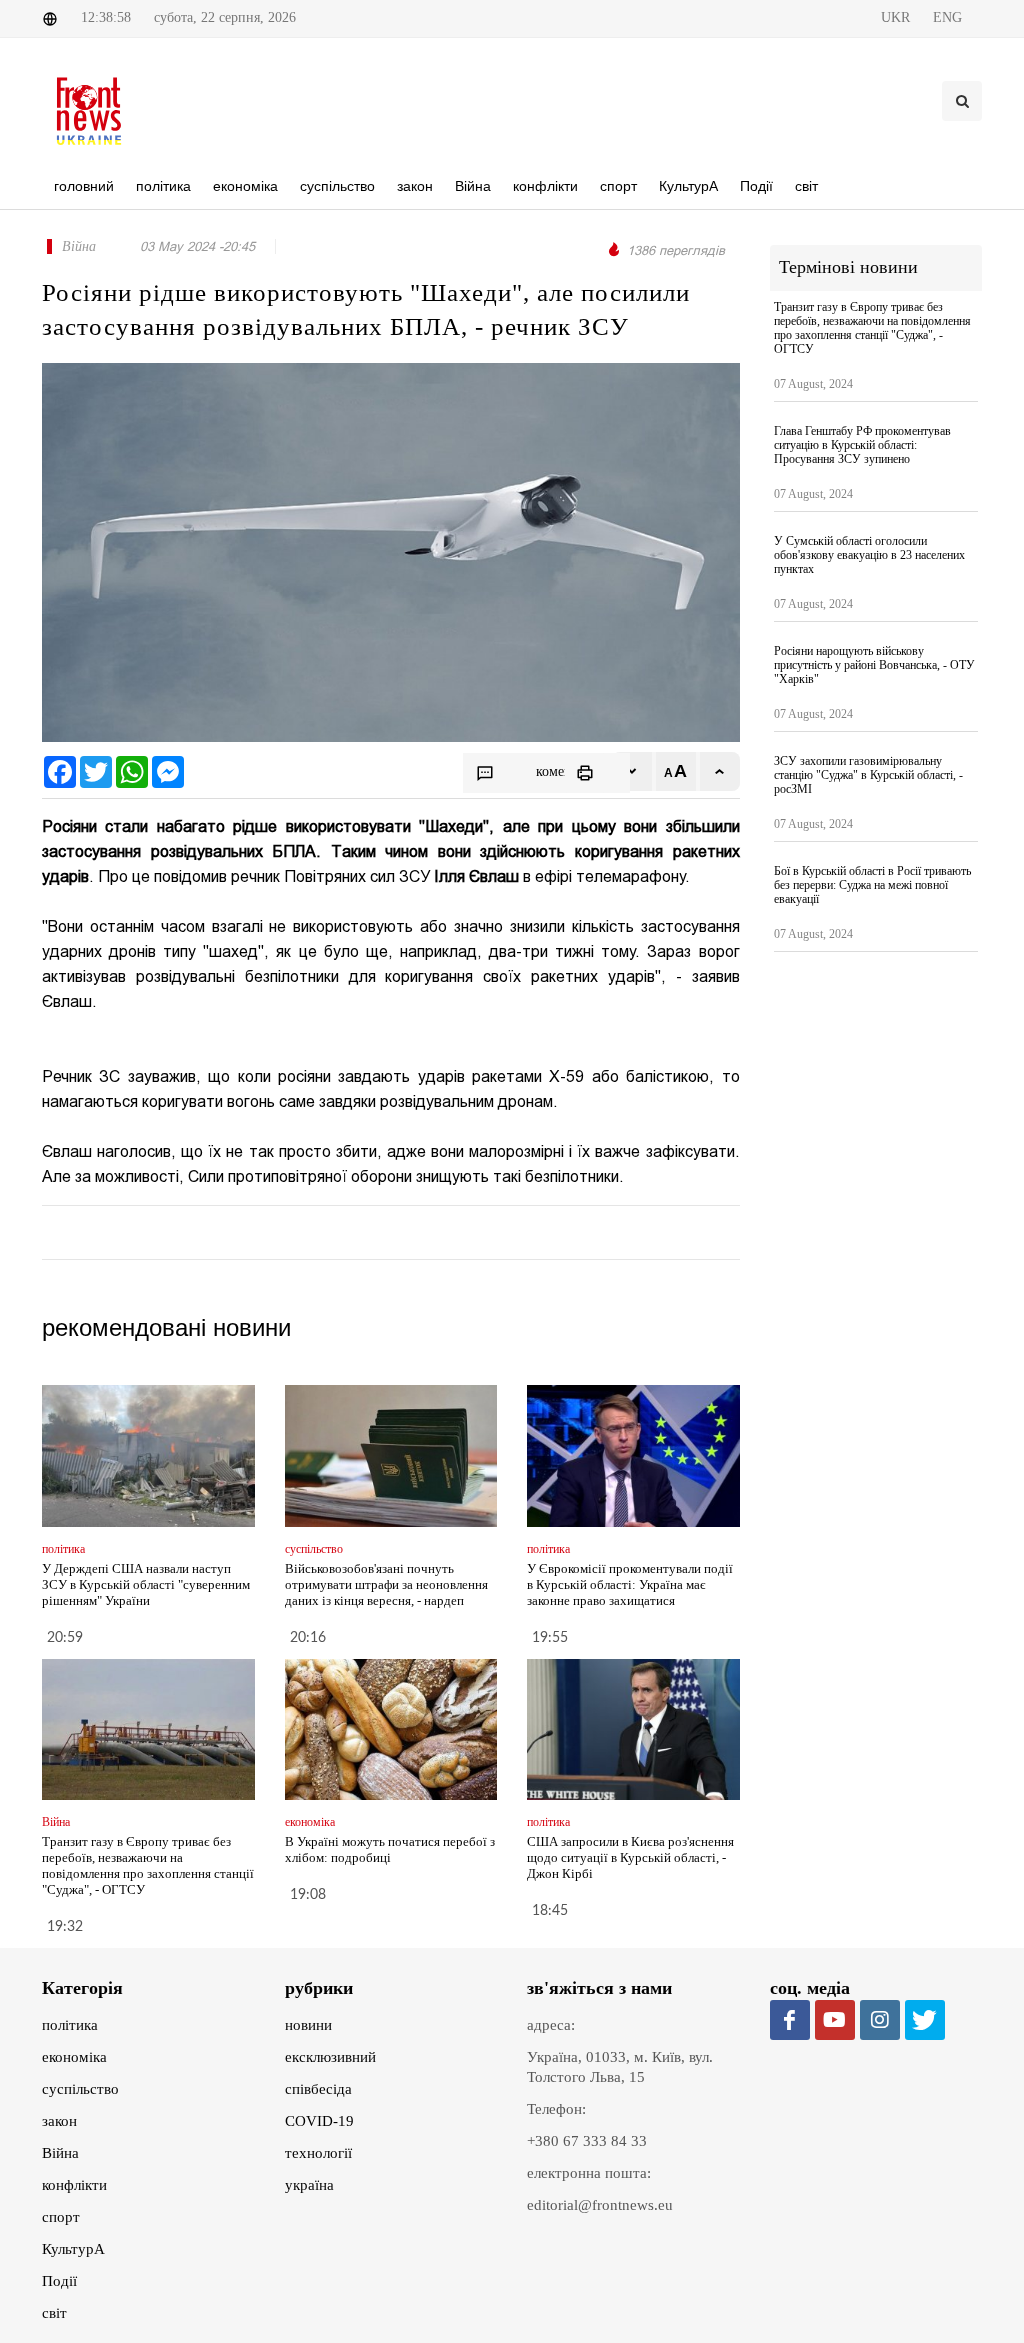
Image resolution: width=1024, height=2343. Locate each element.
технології (318, 2153)
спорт (61, 2217)
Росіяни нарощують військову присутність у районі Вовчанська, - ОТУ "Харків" (874, 665)
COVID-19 (319, 2121)
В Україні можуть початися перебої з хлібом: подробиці (390, 1849)
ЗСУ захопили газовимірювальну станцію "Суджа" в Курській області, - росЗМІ (868, 775)
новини (308, 2025)
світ (54, 2313)
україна (309, 2185)
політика (70, 2025)
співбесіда (318, 2089)
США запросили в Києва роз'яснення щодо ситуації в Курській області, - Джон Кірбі (630, 1857)
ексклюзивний (330, 2057)
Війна (60, 2153)
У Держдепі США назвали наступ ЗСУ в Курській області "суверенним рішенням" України (146, 1584)
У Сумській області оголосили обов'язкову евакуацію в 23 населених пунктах (869, 555)
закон (59, 2121)
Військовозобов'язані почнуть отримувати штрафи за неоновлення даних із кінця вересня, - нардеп (386, 1584)
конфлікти (74, 2185)
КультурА (73, 2249)
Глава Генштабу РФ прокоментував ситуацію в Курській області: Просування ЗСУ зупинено (862, 445)
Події (59, 2281)
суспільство (80, 2089)
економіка (74, 2057)
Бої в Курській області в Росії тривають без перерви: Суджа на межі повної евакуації (872, 885)
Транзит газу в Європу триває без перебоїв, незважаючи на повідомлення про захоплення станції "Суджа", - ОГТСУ (148, 1865)
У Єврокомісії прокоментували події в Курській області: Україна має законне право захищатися (630, 1584)
